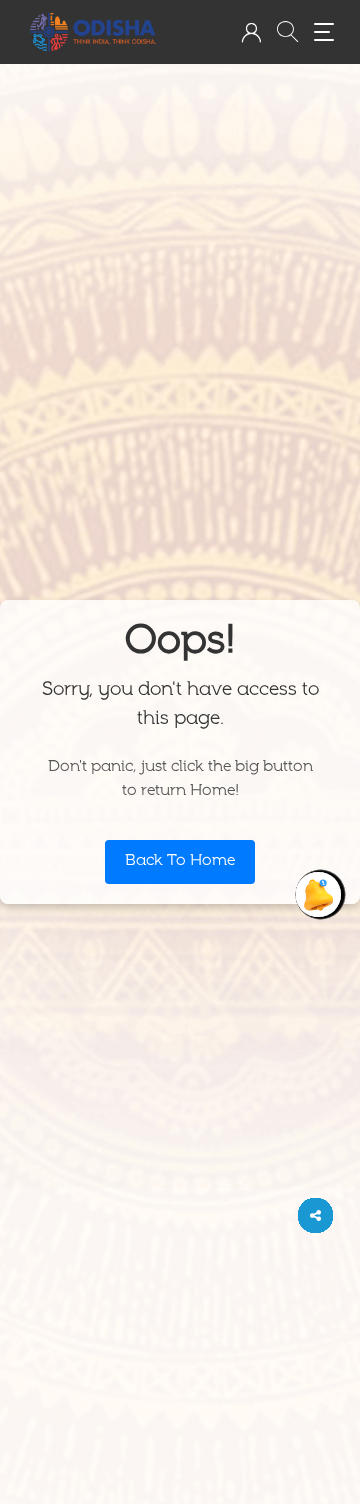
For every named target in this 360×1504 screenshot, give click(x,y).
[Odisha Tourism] (93, 32)
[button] (251, 32)
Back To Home (180, 862)
